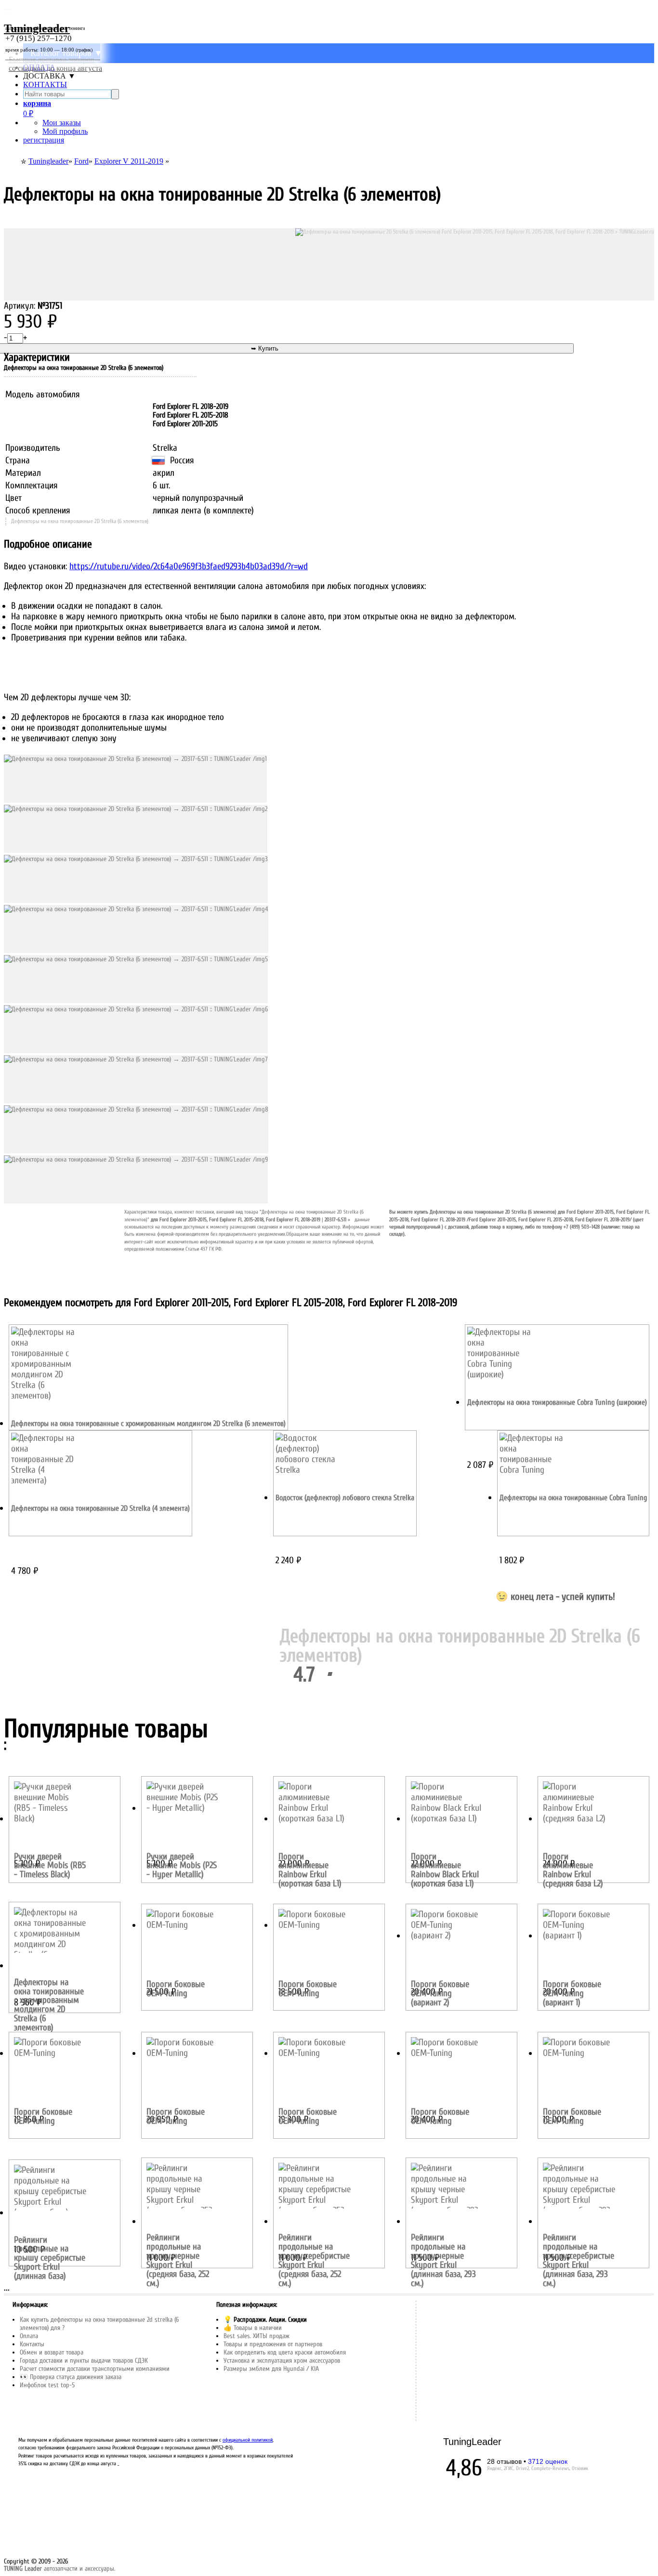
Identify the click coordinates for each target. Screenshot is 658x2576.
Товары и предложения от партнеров (273, 2344)
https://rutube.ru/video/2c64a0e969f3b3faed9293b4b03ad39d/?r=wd (189, 566)
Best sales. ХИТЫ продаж (257, 2336)
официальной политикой (248, 2440)
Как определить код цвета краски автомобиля (285, 2352)
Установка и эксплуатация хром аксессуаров (282, 2360)
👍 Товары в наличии (253, 2328)
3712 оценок (548, 2461)
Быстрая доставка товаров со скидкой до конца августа (55, 64)
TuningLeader (472, 2442)
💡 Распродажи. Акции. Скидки (265, 2320)
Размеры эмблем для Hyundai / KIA (271, 2369)
